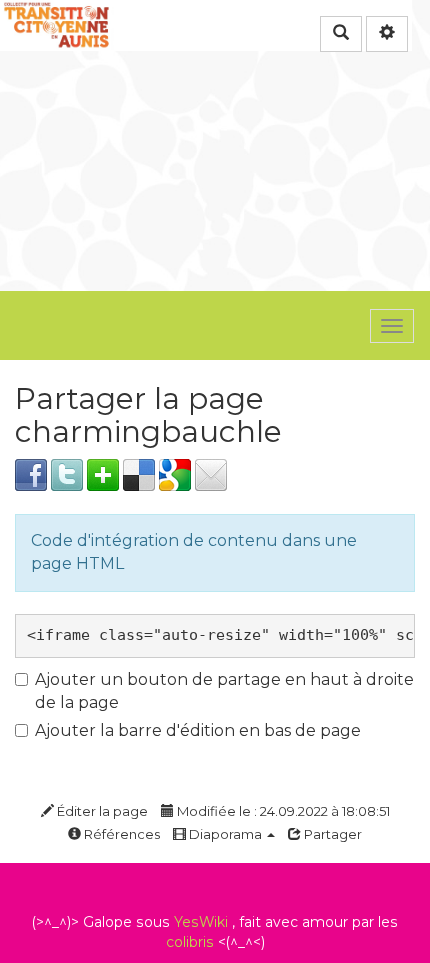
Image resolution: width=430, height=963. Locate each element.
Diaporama (225, 834)
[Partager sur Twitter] (67, 473)
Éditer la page (101, 811)
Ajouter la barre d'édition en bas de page (198, 730)
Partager (331, 834)
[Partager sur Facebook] (31, 473)
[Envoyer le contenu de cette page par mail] (211, 473)
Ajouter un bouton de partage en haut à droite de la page (224, 691)
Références (120, 834)
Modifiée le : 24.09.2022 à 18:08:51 (282, 811)
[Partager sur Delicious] (139, 473)
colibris (190, 942)
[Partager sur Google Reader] (175, 473)
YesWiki (201, 922)
